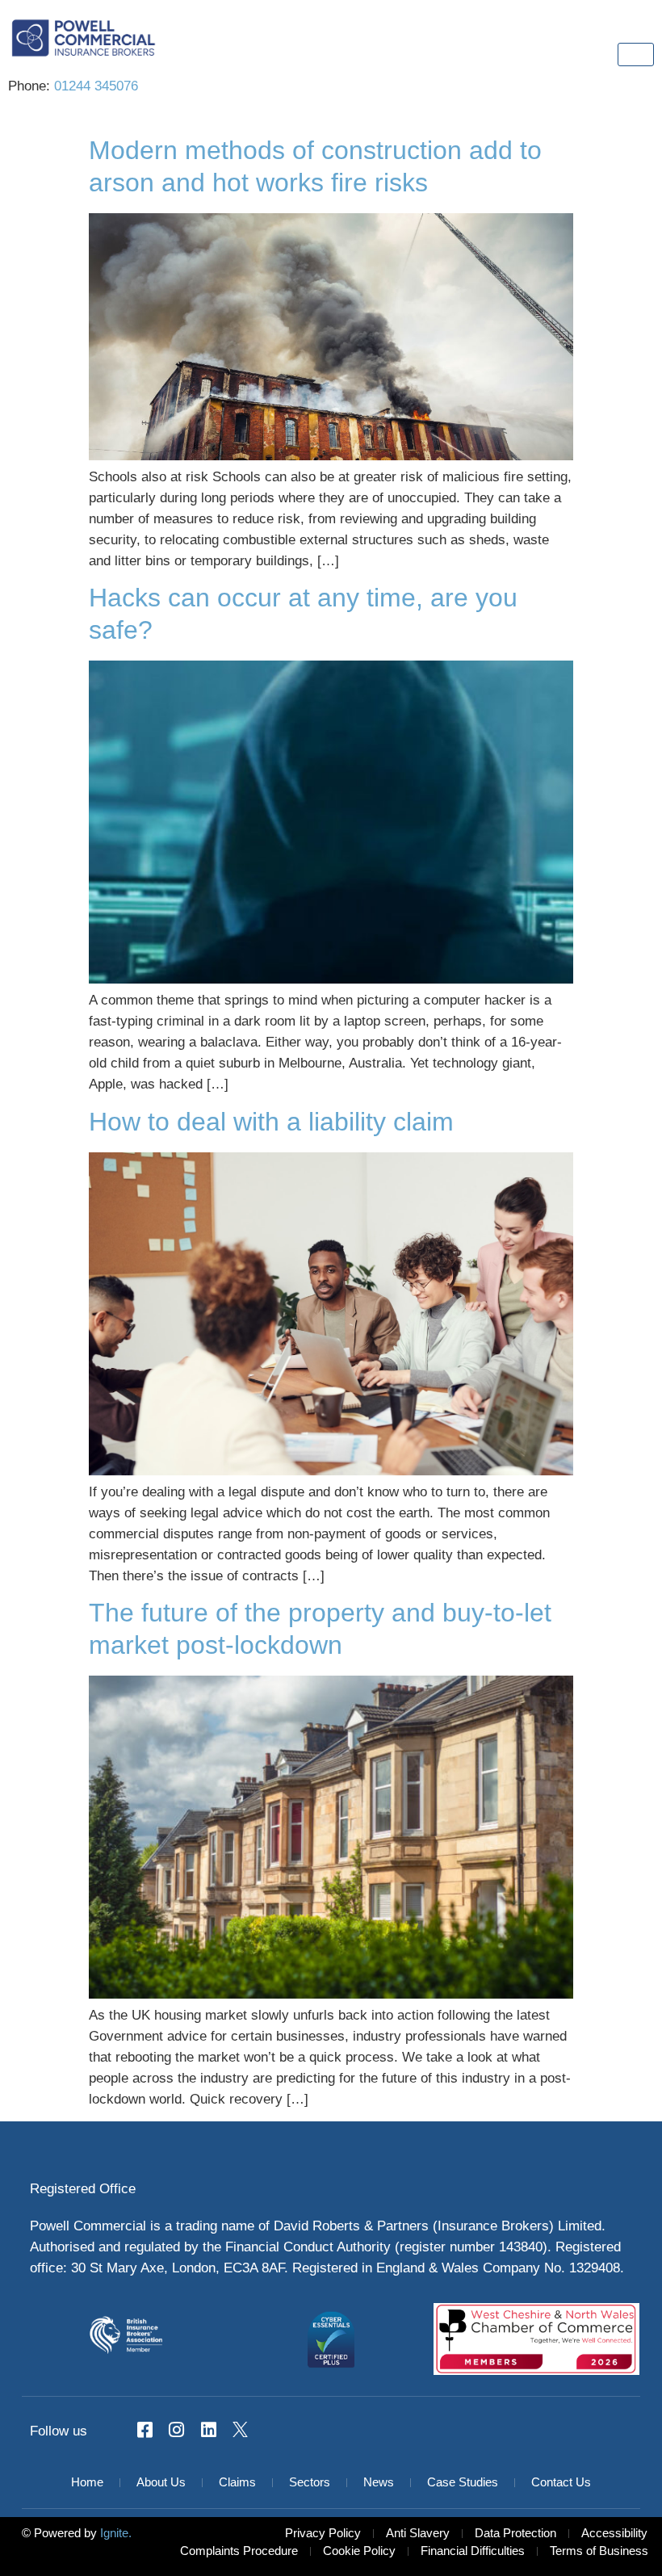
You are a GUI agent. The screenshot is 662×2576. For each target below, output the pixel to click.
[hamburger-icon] (636, 55)
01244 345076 (96, 86)
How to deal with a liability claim (271, 1123)
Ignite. (114, 2534)
